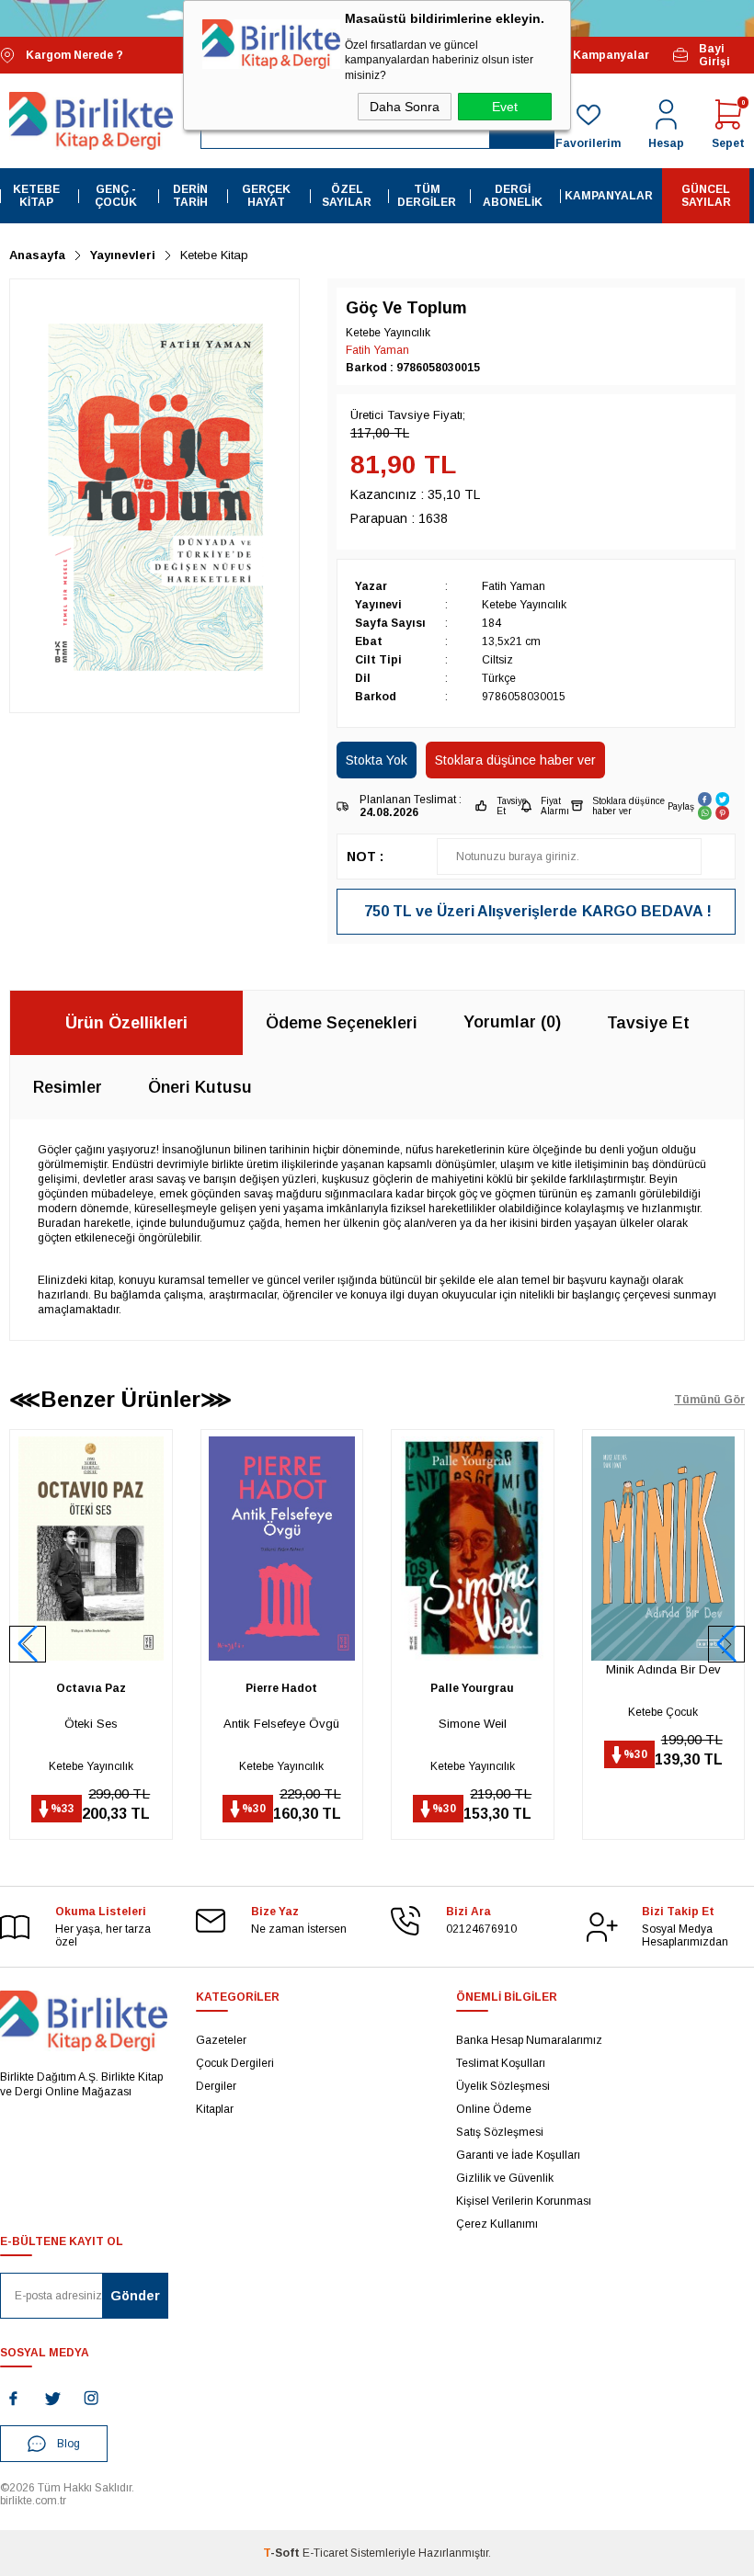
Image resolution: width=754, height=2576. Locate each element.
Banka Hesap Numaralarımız (529, 2040)
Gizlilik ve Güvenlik (505, 2178)
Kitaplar (215, 2109)
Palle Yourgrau (282, 1688)
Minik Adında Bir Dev (472, 1669)
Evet (505, 107)
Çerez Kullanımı (497, 2224)
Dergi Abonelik (513, 196)
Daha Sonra (405, 107)
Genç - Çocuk (116, 196)
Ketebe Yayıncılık (91, 1766)
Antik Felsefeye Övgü (91, 1724)
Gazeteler (221, 2040)
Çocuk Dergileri (235, 2063)
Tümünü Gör (709, 1400)
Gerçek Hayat (266, 196)
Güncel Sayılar (706, 196)
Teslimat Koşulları (501, 2063)
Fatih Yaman (377, 350)
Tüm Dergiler (427, 196)
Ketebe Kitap (36, 196)
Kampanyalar (608, 55)
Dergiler (216, 2086)
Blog (69, 2444)
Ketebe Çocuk (473, 1712)
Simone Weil (281, 1724)
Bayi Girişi (714, 55)
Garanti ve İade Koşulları (518, 2155)
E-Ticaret (325, 2553)
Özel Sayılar (347, 196)
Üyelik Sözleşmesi (503, 2086)
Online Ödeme (494, 2109)
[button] (726, 1644)
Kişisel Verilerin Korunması (524, 2201)
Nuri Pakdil (663, 1688)
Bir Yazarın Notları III (663, 1724)
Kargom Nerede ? (74, 55)
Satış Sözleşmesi (500, 2132)
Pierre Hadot (91, 1688)
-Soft (283, 2553)
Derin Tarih (190, 196)
